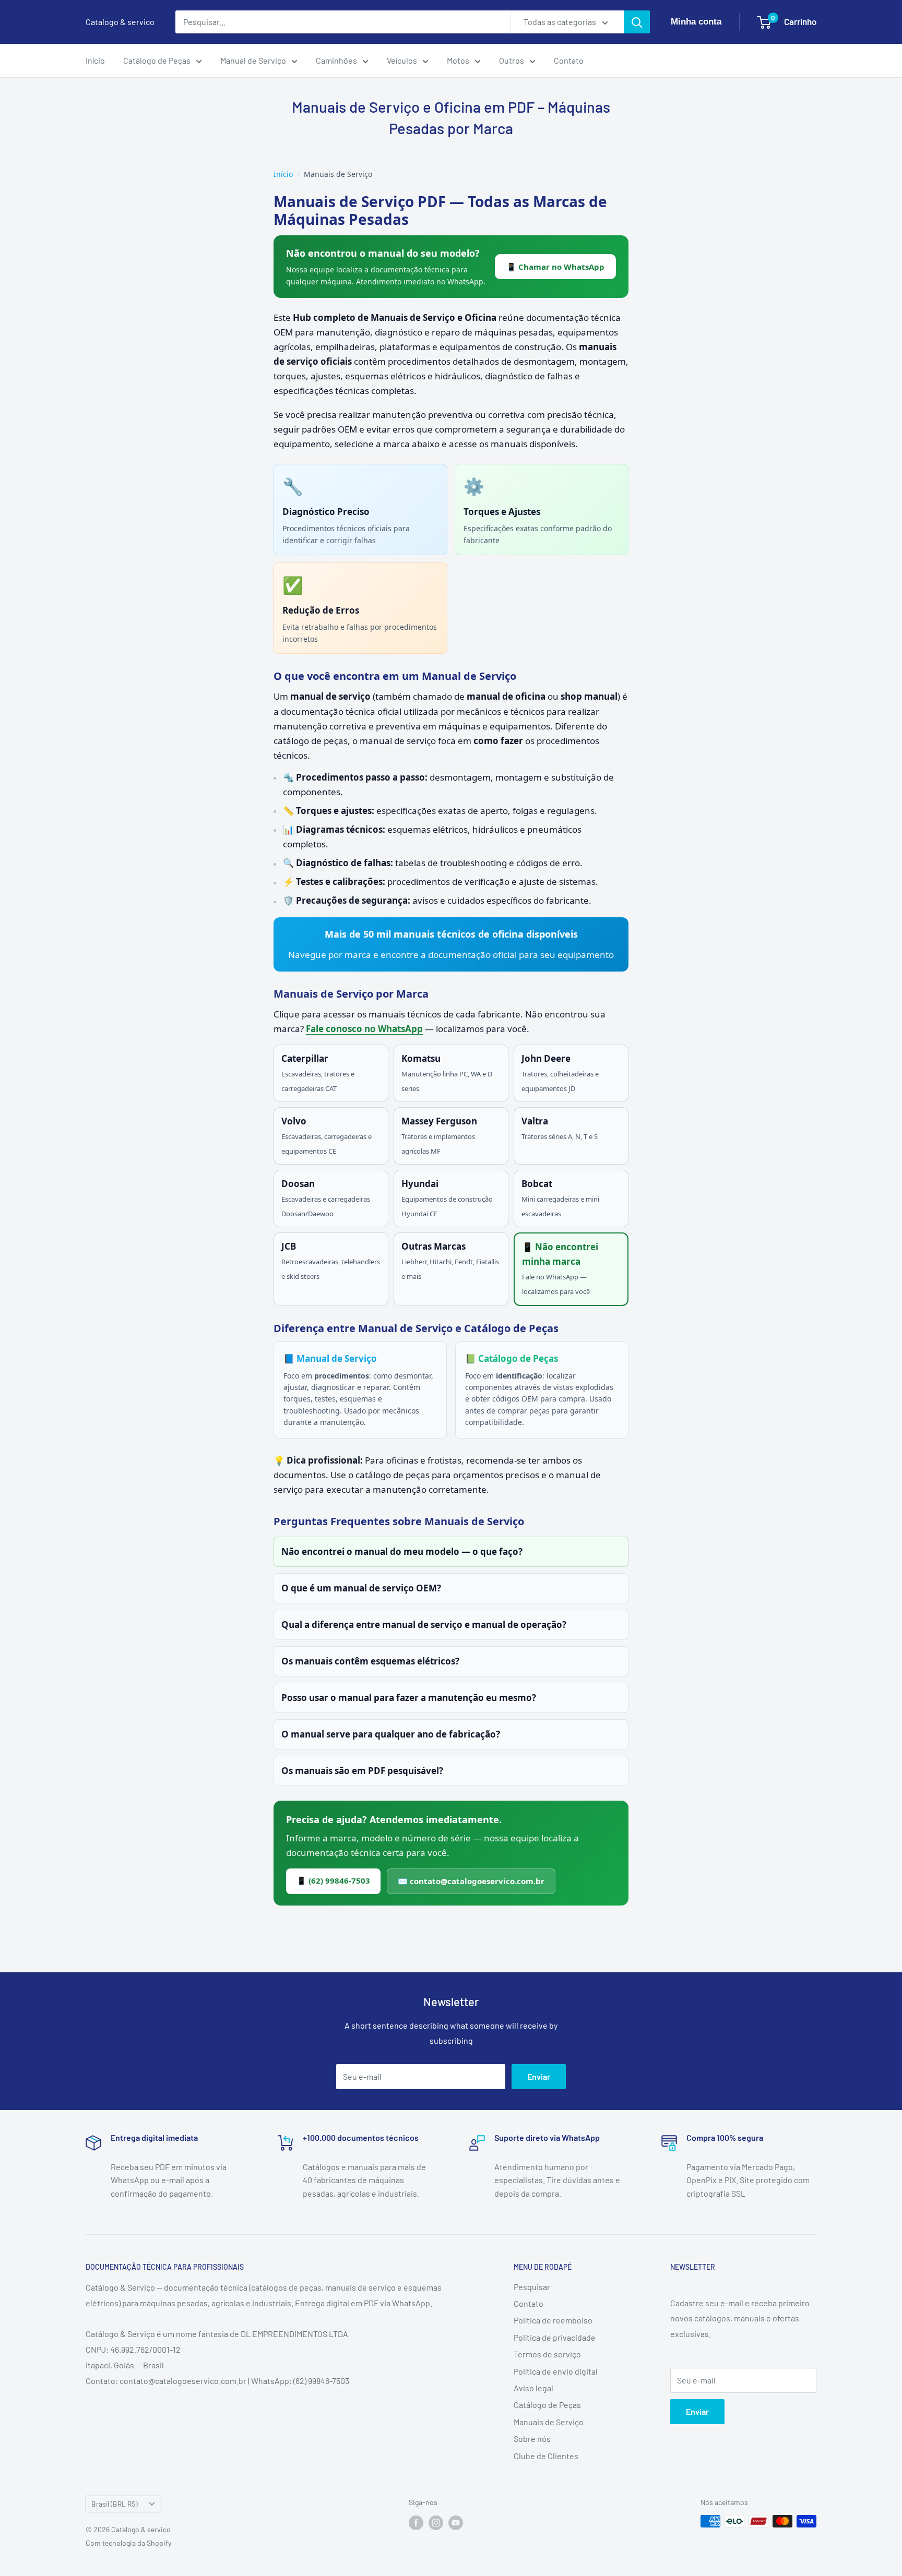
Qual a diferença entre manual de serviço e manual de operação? (424, 1625)
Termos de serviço (547, 2354)
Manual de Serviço (253, 60)
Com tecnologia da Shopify (128, 2543)
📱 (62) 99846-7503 (333, 1880)
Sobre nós (532, 2439)
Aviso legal (533, 2388)
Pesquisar (532, 2287)
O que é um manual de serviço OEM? (361, 1588)
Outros (512, 60)
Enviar (539, 2076)
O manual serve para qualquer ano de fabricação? (391, 1734)
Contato (569, 60)
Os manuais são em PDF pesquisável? (362, 1771)
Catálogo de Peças (157, 60)
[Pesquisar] (637, 22)
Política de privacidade (555, 2337)
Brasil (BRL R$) (115, 2504)
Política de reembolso (553, 2320)
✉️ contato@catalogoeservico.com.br (471, 1881)
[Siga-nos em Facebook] (416, 2522)
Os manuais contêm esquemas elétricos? (370, 1661)
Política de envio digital (556, 2371)
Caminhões (336, 60)
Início (95, 60)
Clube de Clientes (546, 2456)
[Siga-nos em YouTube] (456, 2522)
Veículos (402, 60)
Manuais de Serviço (549, 2422)
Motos (458, 60)
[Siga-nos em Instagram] (436, 2522)
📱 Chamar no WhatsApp (555, 267)
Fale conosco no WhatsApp (364, 1029)
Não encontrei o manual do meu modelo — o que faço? (402, 1551)
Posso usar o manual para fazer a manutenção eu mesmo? (409, 1698)
